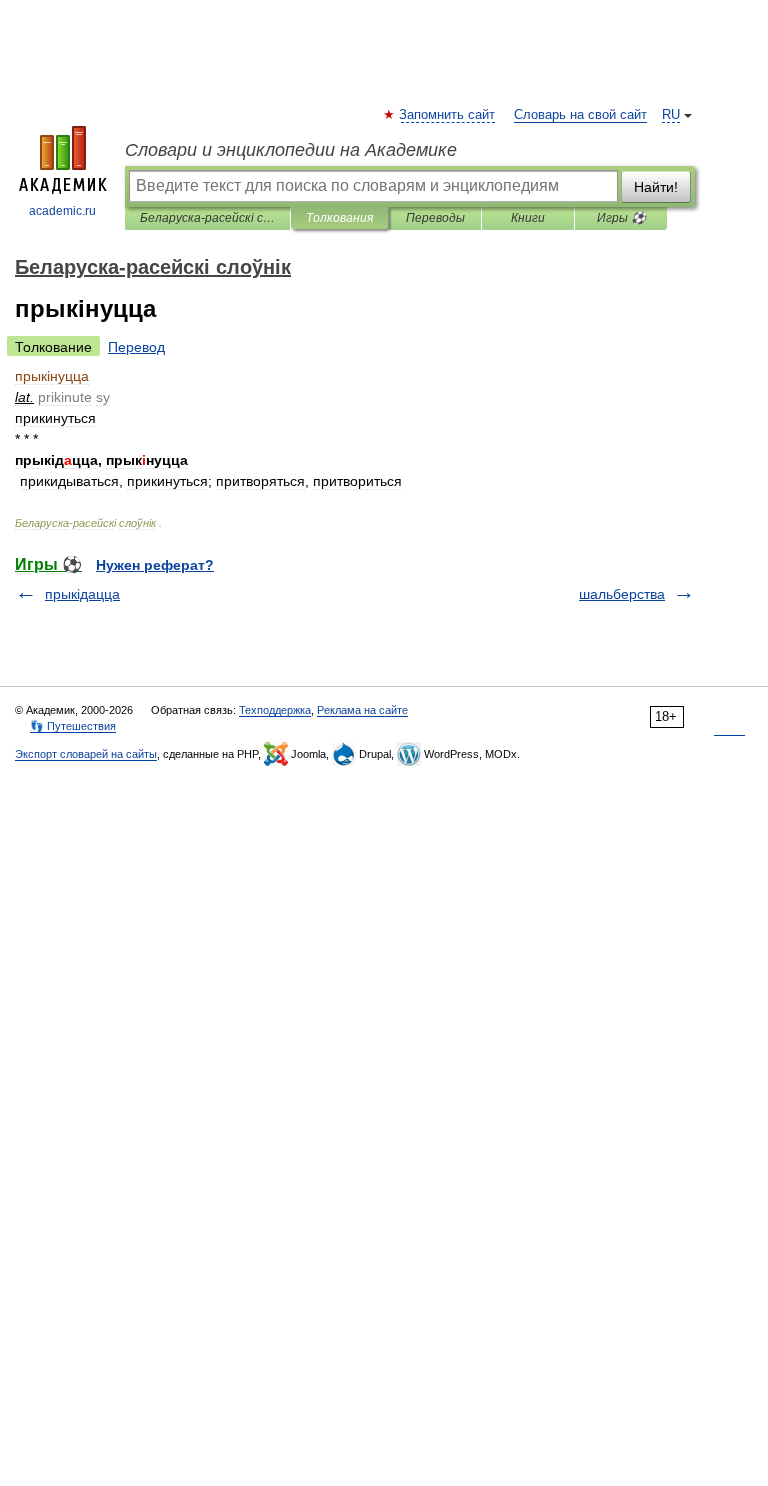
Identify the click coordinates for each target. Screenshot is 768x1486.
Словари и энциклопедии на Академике (291, 150)
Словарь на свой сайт (580, 115)
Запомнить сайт (448, 115)
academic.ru (62, 211)
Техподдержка (275, 710)
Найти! (656, 187)
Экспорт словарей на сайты (86, 754)
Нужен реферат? (155, 565)
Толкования (339, 218)
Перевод (136, 347)
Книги (528, 218)
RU (671, 115)
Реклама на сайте (362, 710)
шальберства (622, 594)
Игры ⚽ (621, 218)
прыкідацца (82, 594)
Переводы (435, 218)
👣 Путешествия (73, 726)
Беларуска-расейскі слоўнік (207, 218)
